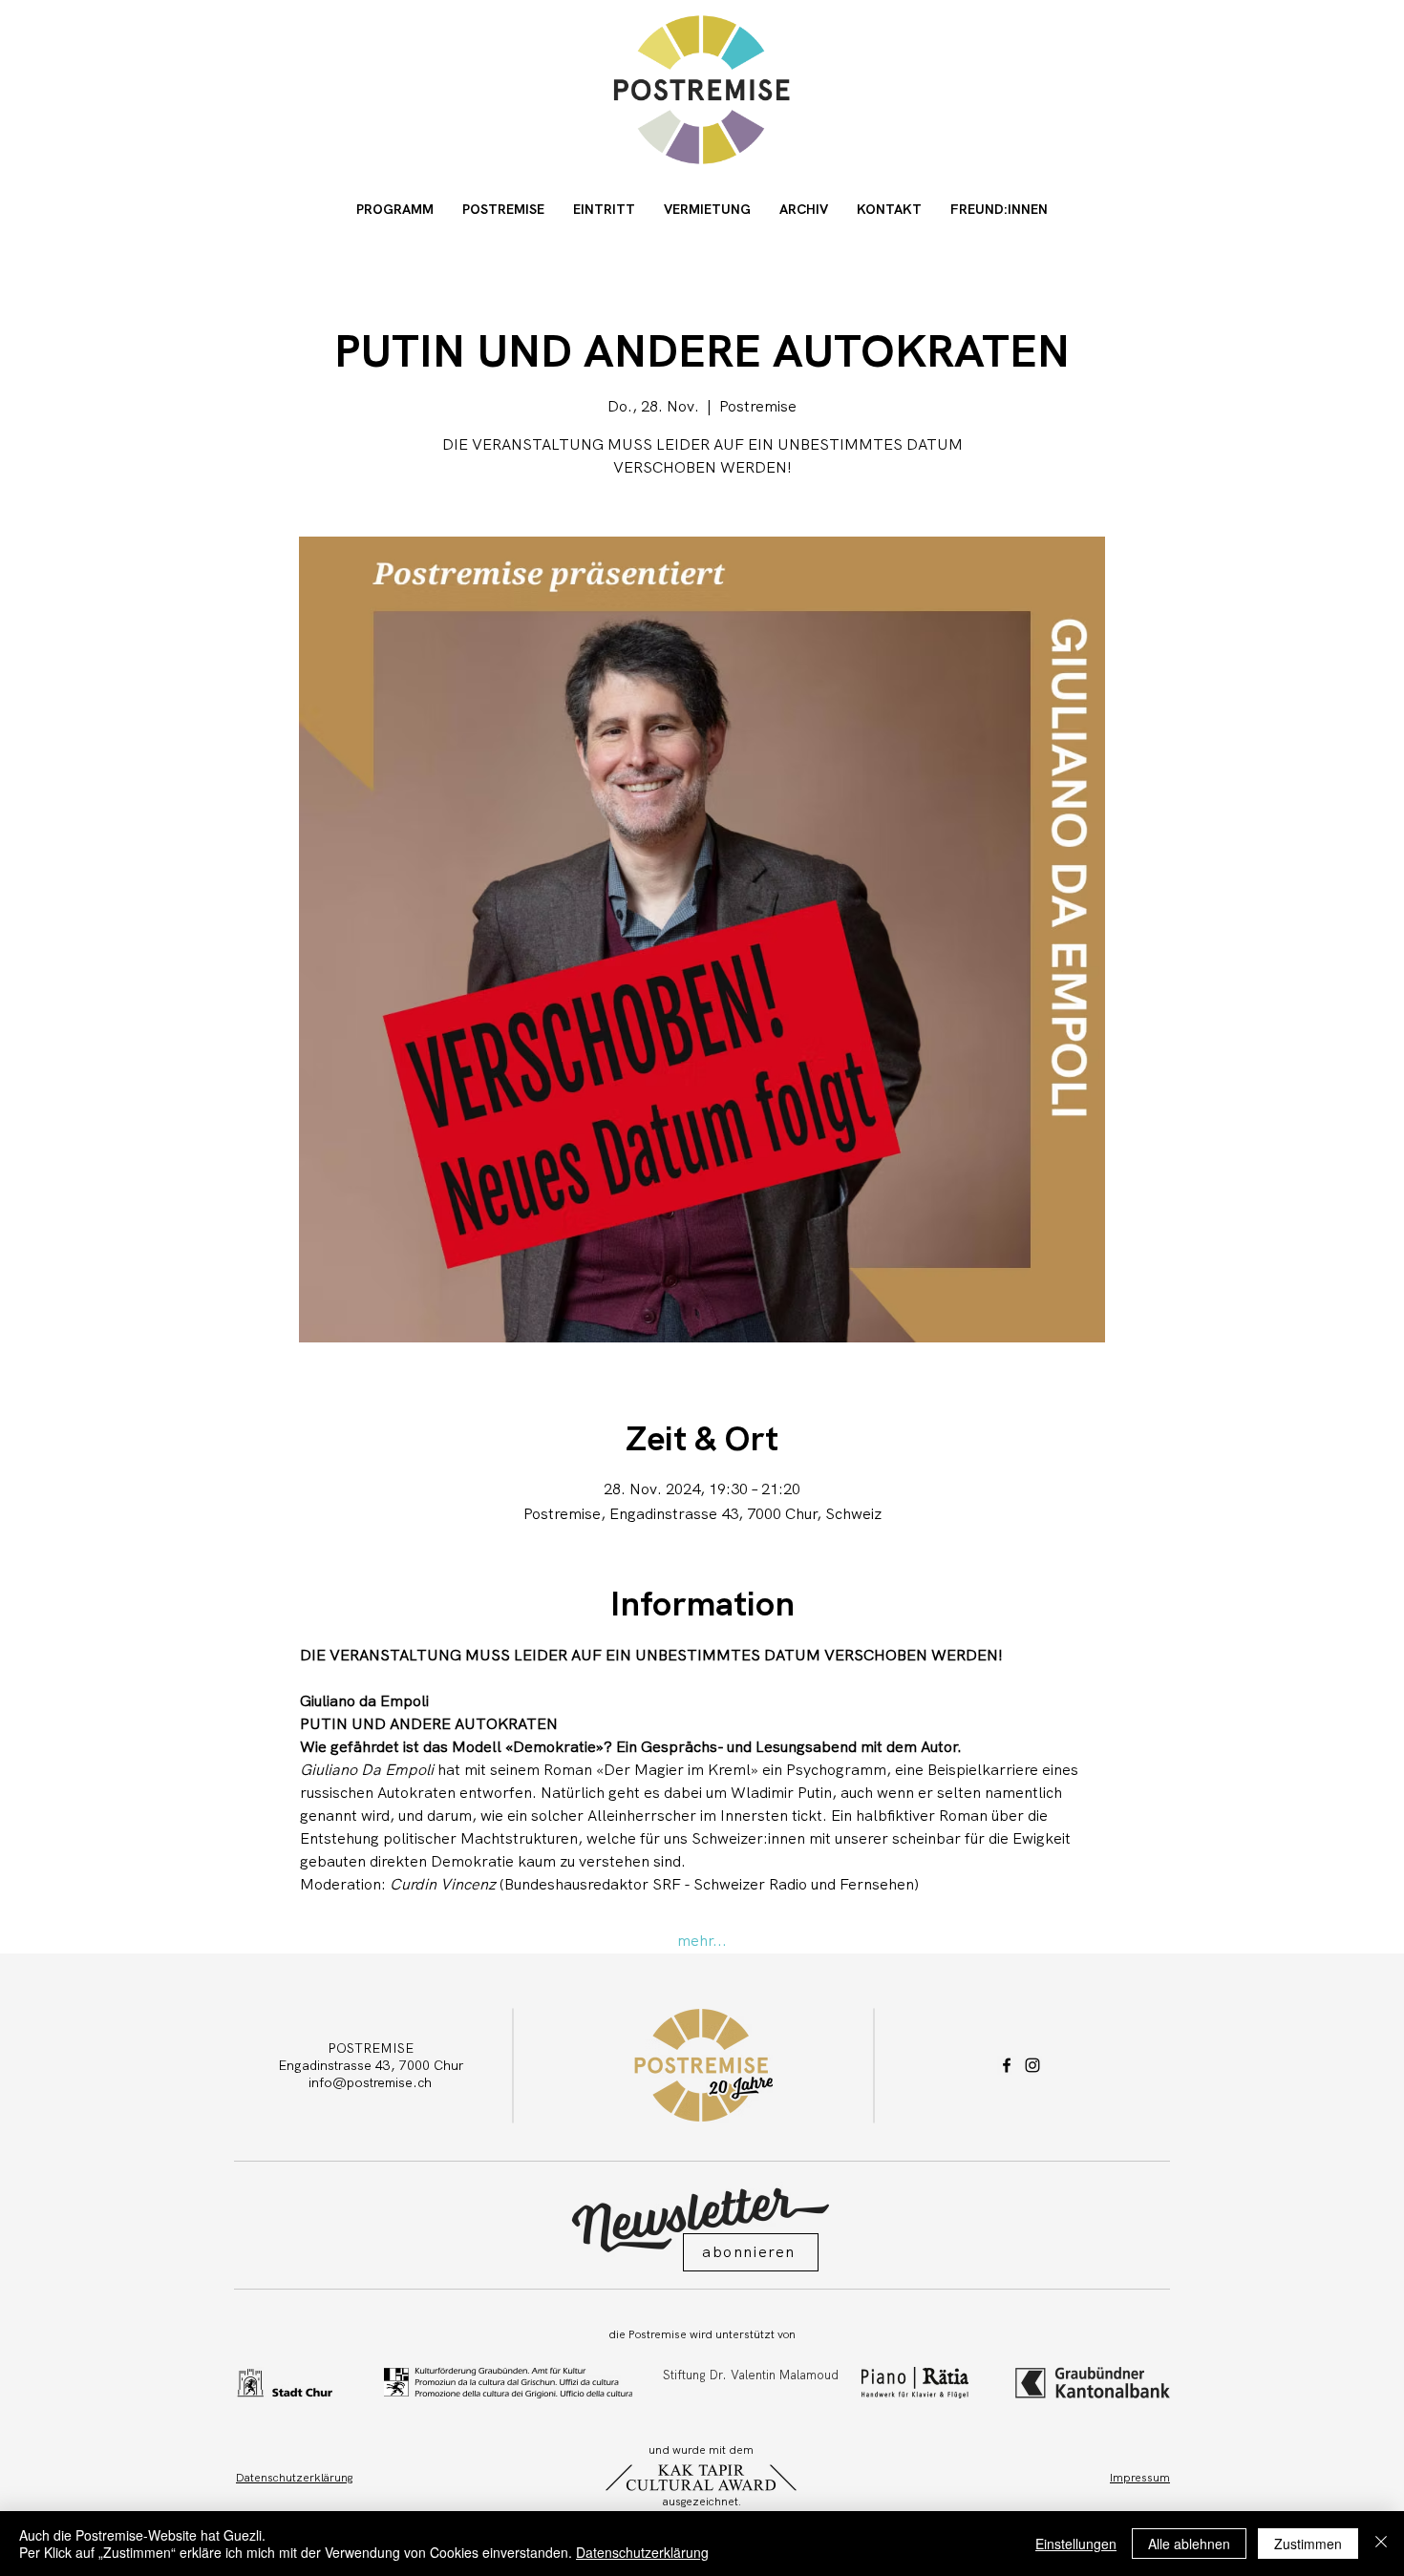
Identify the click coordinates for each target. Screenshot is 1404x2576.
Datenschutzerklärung (642, 2552)
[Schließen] (1381, 2544)
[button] (751, 2252)
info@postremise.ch (370, 2082)
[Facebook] (1007, 2065)
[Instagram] (1032, 2065)
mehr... (702, 1941)
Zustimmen (1308, 2544)
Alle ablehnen (1189, 2544)
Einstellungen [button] (1076, 2544)
